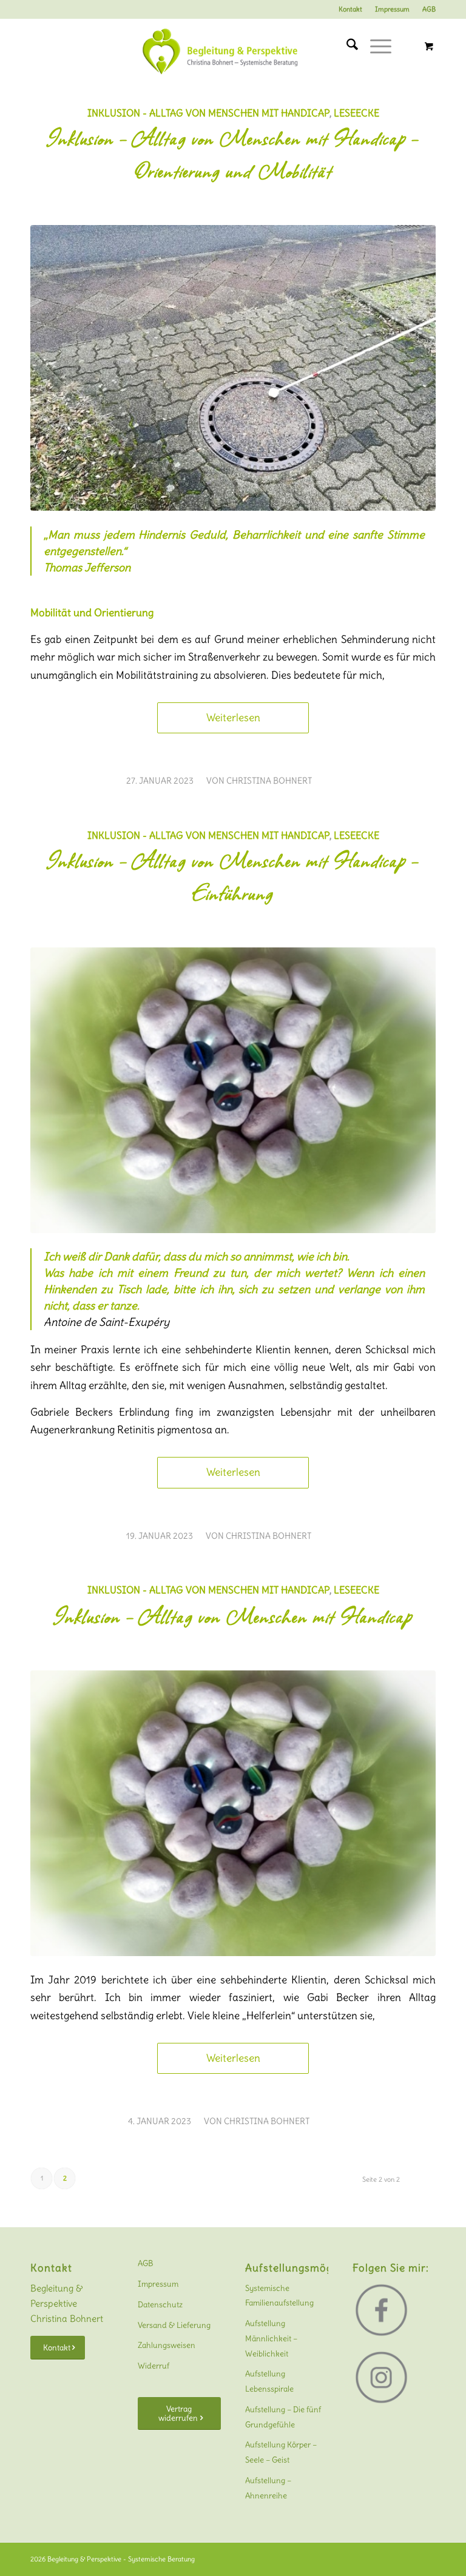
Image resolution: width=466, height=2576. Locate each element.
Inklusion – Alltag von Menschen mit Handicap (233, 1616)
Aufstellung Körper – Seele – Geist (281, 2452)
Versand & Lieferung (174, 2325)
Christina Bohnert (269, 781)
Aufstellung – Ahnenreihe (268, 2488)
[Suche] (346, 46)
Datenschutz (160, 2305)
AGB (429, 9)
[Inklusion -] (233, 1090)
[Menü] (375, 46)
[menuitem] (351, 9)
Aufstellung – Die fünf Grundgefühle (283, 2417)
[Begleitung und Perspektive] (233, 55)
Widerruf (154, 2366)
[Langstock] (233, 368)
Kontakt (350, 9)
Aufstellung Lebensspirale (269, 2381)
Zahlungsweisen (167, 2345)
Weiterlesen (233, 718)
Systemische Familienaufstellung (279, 2296)
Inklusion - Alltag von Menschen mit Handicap (208, 113)
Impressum (392, 9)
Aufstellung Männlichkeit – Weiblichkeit (271, 2339)
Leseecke (356, 113)
